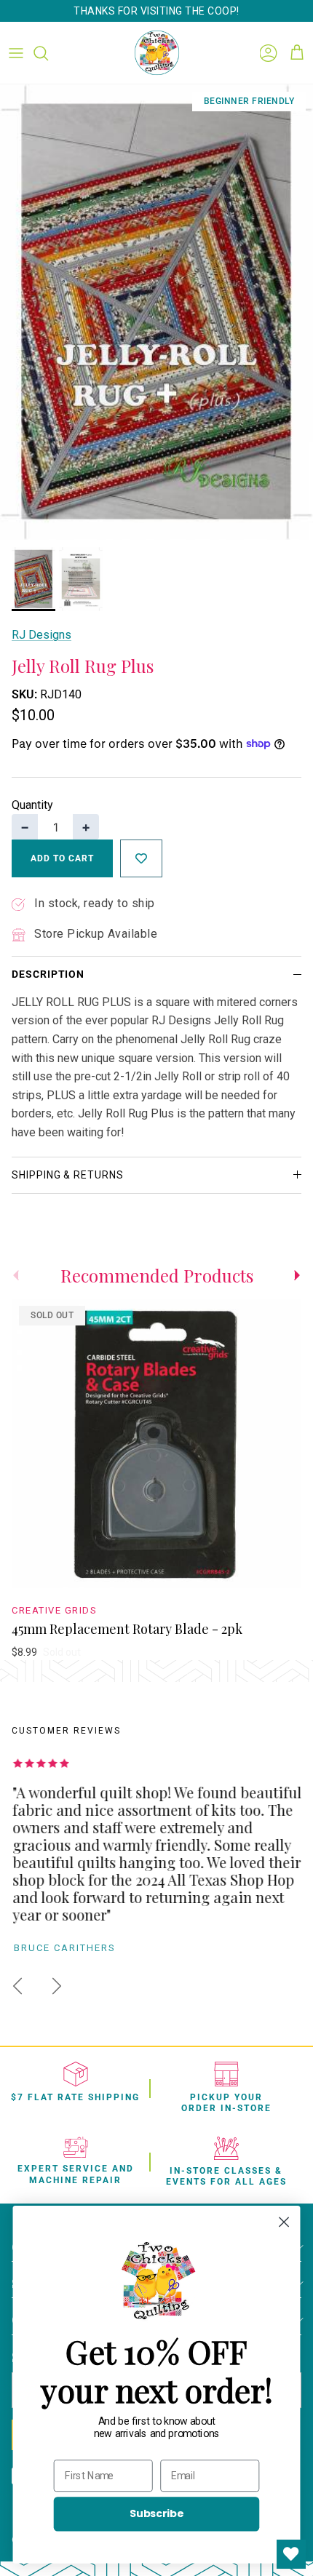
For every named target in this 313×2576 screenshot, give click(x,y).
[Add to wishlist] (141, 858)
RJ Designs (41, 635)
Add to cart (62, 858)
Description (48, 974)
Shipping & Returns (68, 1175)
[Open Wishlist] (291, 2554)
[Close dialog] (284, 2222)
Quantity (32, 805)
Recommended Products (157, 1275)
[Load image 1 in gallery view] (156, 312)
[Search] (48, 53)
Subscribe (156, 2513)
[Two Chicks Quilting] (157, 53)
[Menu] (16, 53)
